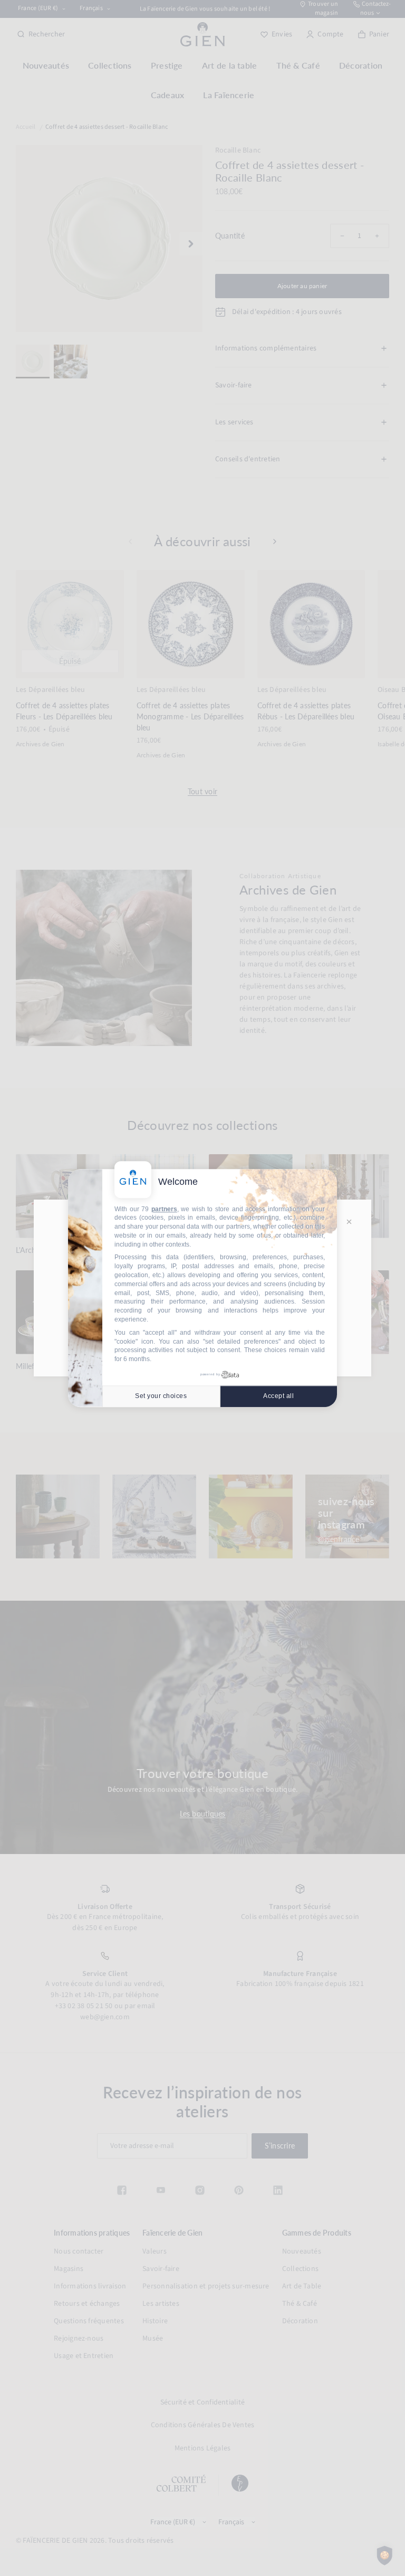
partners (164, 1209)
